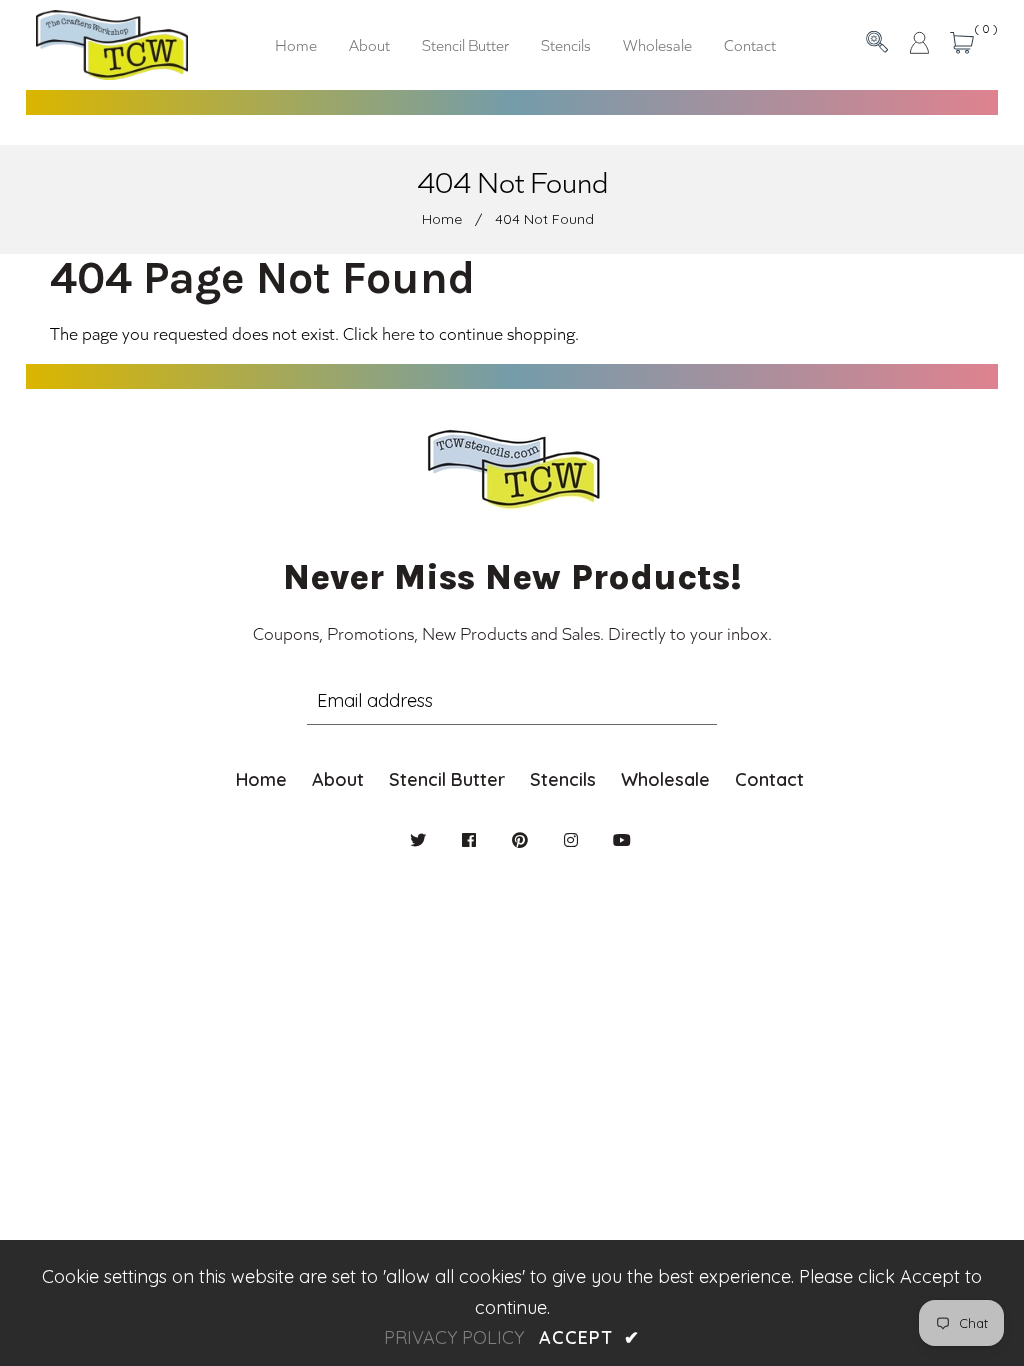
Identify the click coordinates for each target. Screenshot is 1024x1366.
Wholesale (665, 779)
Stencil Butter (447, 779)
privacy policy (454, 1337)
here (398, 333)
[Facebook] (469, 840)
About (338, 779)
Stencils (563, 779)
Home (442, 219)
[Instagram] (571, 840)
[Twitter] (418, 840)
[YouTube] (622, 840)
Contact (769, 779)
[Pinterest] (520, 840)
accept (589, 1337)
